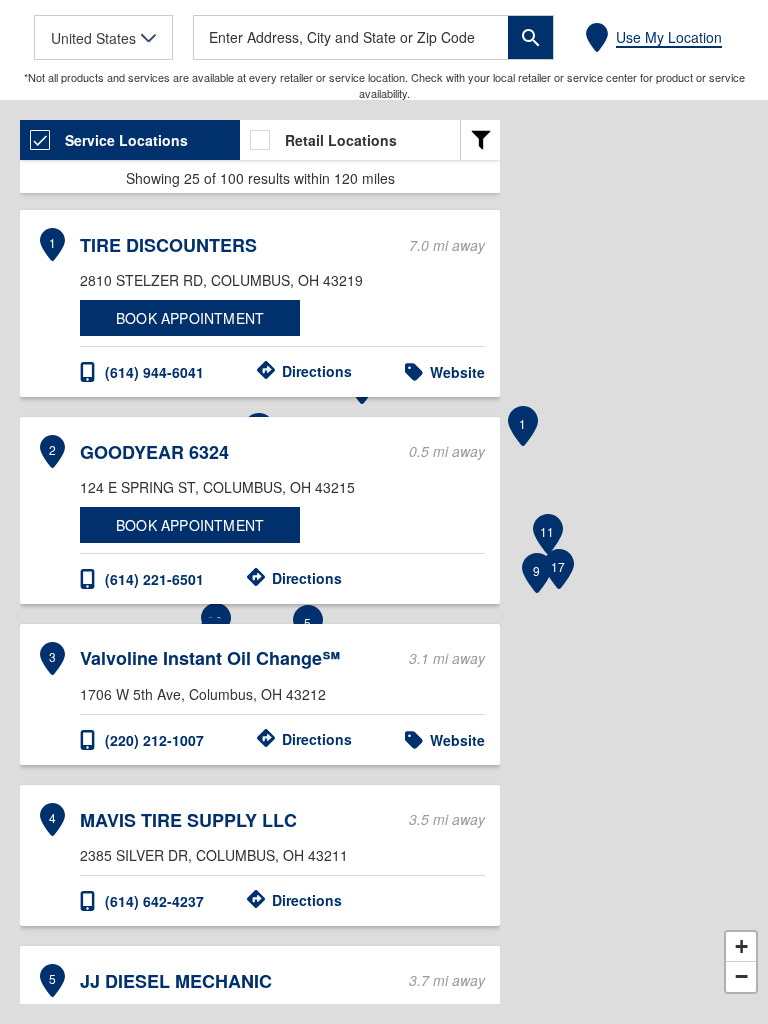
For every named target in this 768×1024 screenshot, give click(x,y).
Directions (317, 371)
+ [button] (741, 946)
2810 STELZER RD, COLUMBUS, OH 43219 (221, 280)
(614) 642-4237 (154, 901)
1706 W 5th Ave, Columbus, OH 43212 (203, 694)
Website (457, 372)
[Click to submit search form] (530, 37)
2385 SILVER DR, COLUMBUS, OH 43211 (214, 855)
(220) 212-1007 (154, 740)
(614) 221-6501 (154, 579)
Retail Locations (341, 140)
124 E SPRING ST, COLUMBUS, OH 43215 (217, 487)
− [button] (741, 976)
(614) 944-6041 (154, 372)
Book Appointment (190, 318)
